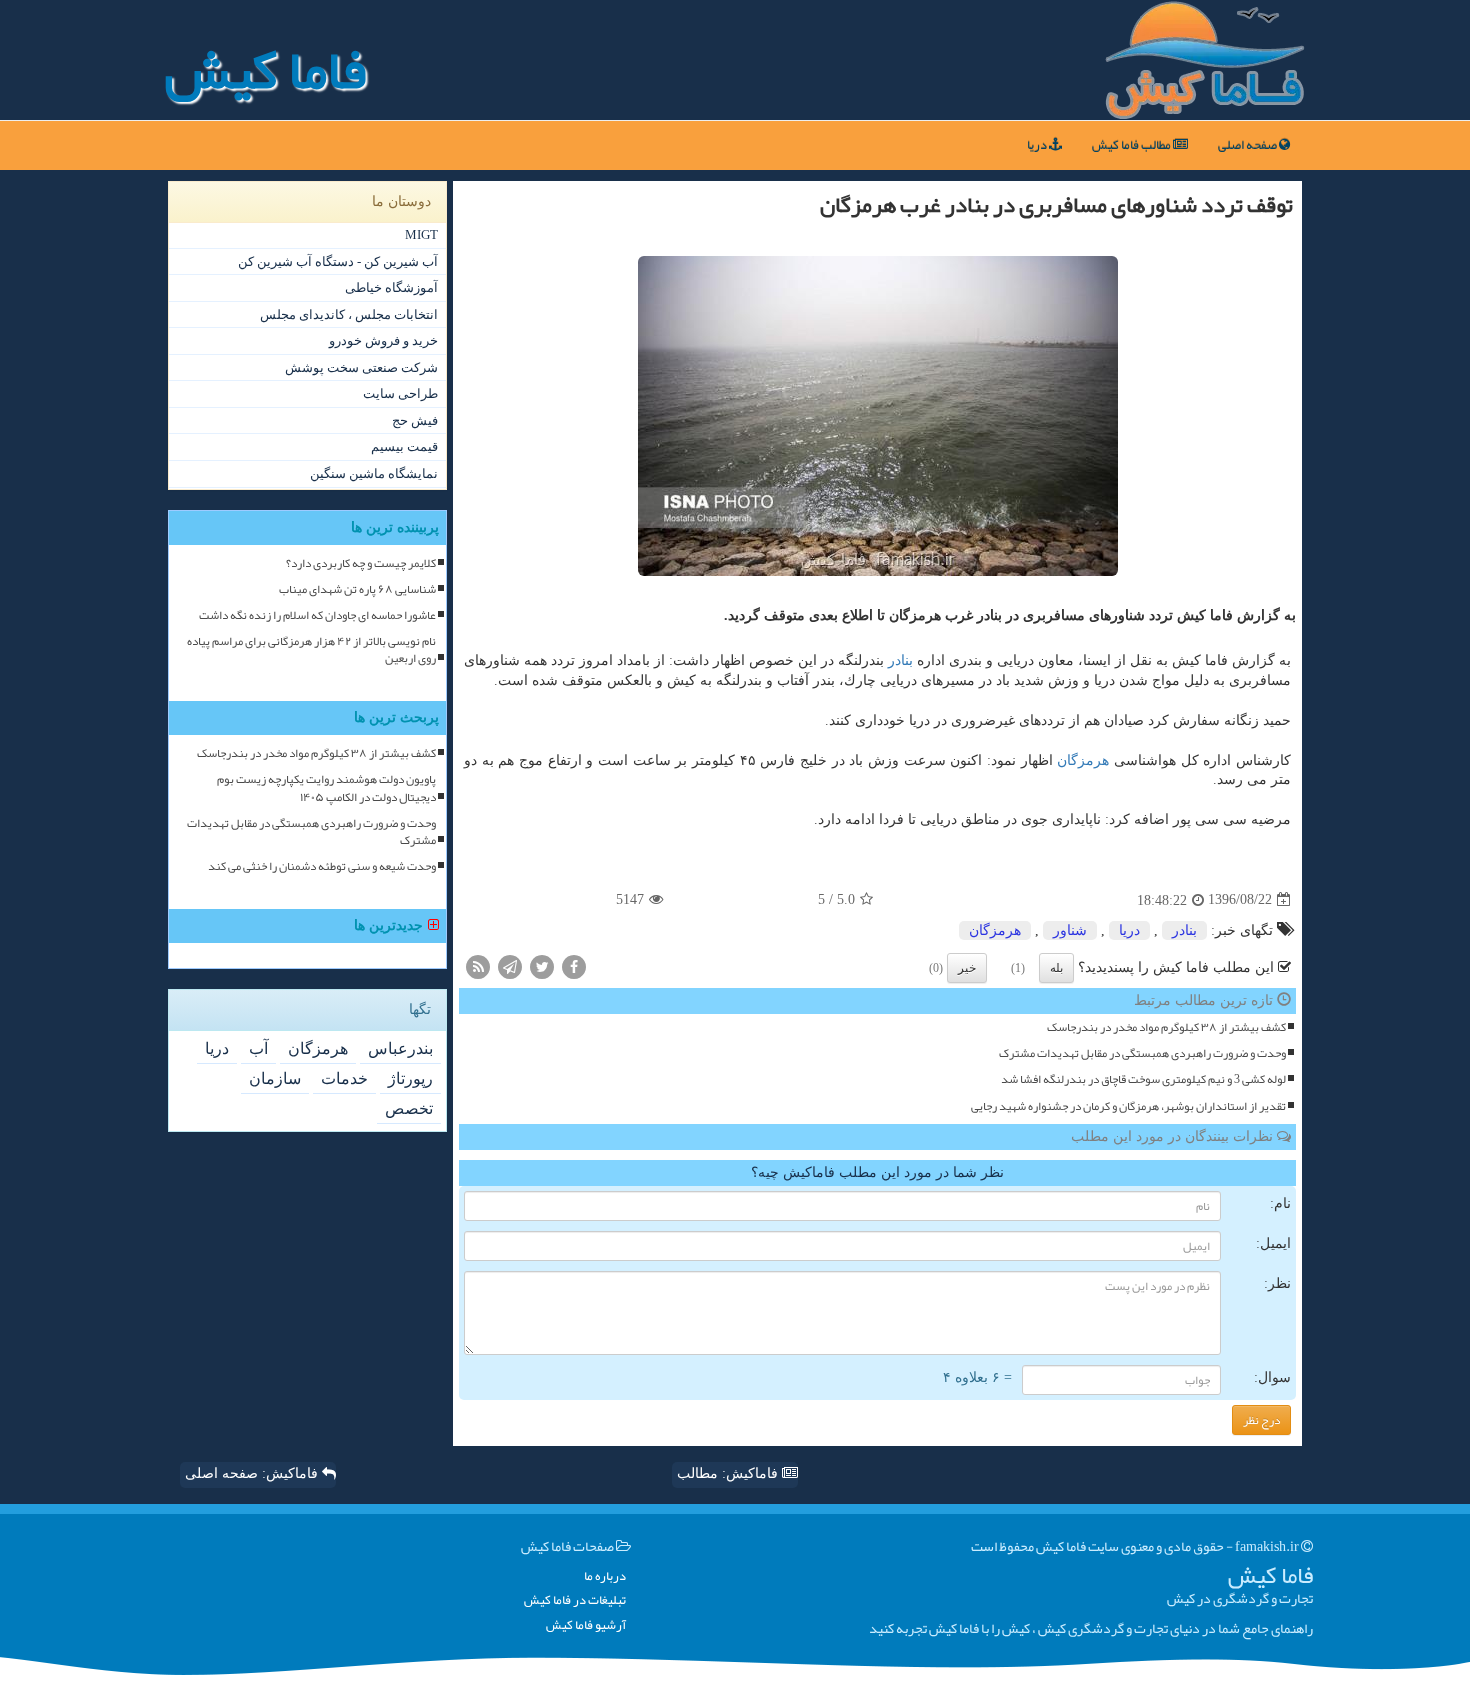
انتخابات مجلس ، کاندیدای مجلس (349, 314)
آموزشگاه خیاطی (391, 287)
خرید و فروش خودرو (383, 340)
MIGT (421, 234)
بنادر (900, 660)
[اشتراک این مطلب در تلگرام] (510, 965)
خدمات (344, 1078)
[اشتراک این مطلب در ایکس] (542, 965)
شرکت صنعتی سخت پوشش (361, 367)
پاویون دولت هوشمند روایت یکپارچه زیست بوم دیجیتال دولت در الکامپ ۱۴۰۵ (326, 788)
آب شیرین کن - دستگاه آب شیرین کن (338, 261)
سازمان (275, 1078)
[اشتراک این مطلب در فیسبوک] (574, 965)
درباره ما (605, 1576)
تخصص (409, 1108)
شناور (1070, 930)
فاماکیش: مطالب (729, 1473)
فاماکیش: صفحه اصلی (253, 1473)
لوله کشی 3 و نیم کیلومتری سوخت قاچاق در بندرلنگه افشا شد (1143, 1079)
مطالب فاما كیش (1132, 145)
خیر (967, 968)
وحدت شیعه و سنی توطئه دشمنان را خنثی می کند (322, 866)
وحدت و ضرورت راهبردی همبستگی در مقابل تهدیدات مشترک (1142, 1053)
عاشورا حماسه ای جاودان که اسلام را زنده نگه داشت (317, 615)
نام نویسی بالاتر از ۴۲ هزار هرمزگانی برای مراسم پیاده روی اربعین (311, 650)
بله (1056, 968)
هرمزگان (1083, 760)
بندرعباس (400, 1048)
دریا (1038, 145)
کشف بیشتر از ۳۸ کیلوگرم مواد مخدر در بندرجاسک (1166, 1027)
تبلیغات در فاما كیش (575, 1600)
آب (258, 1048)
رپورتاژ (410, 1078)
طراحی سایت (400, 393)
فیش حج (415, 420)
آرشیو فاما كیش (586, 1625)
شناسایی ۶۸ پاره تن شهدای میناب (357, 589)
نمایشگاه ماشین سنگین (374, 473)
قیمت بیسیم (404, 446)
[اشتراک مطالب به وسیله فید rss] (478, 965)
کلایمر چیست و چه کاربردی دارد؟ (361, 563)
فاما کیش (265, 70)
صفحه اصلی (1248, 145)
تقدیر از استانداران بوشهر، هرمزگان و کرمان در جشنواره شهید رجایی (1128, 1106)
